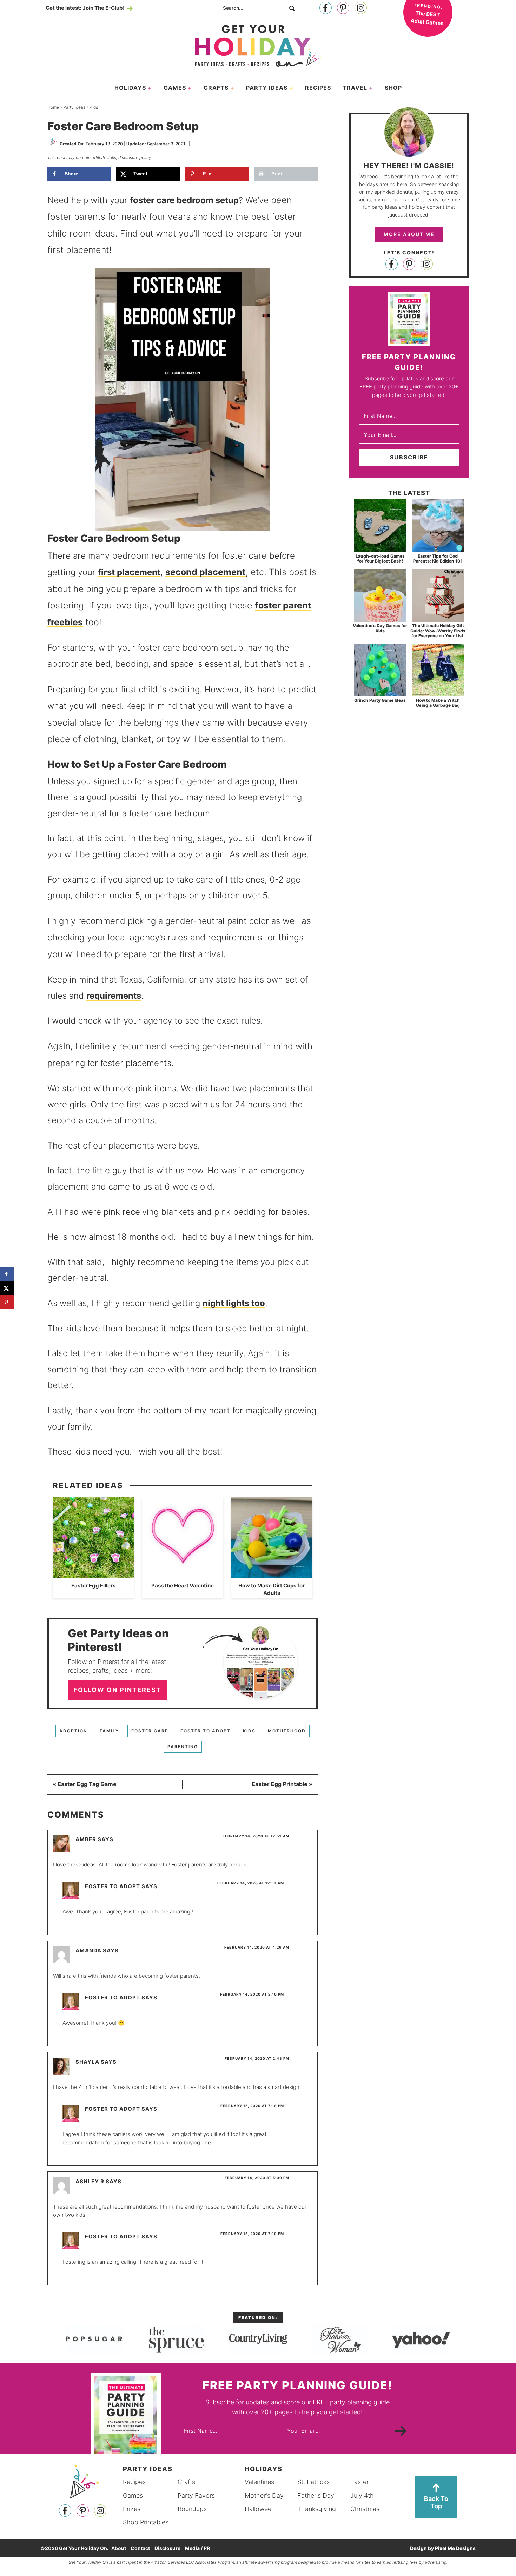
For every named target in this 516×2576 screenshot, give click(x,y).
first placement (129, 572)
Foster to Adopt (206, 1731)
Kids (249, 1731)
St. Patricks (313, 2482)
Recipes (134, 2482)
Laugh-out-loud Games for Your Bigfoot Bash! (380, 558)
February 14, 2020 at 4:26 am (257, 1947)
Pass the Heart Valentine (183, 1586)
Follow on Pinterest (117, 1690)
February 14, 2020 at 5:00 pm (257, 2178)
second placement (206, 572)
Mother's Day (264, 2495)
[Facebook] (326, 8)
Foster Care (150, 1731)
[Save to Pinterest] (7, 1302)
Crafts (186, 2482)
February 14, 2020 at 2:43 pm (257, 2058)
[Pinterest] (343, 8)
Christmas (365, 2508)
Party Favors (196, 2495)
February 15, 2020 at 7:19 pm (252, 2234)
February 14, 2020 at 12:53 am (256, 1836)
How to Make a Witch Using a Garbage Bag (438, 703)
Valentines (259, 2482)
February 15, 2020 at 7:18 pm (252, 2106)
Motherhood (287, 1731)
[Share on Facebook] (7, 1274)
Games (133, 2495)
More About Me (409, 234)
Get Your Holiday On (258, 46)
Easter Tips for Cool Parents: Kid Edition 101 (438, 558)
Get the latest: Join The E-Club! (85, 8)
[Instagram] (361, 8)
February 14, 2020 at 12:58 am (251, 1883)
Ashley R (90, 2181)
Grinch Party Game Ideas (380, 700)
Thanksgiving (317, 2508)
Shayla (87, 2062)
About (119, 2548)
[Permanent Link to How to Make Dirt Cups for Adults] (272, 1575)
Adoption (73, 1731)
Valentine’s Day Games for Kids (380, 628)
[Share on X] (7, 1288)
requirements (114, 996)
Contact (140, 2548)
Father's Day (316, 2495)
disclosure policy (135, 157)
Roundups (192, 2508)
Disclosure (167, 2548)
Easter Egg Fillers (93, 1586)
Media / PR (197, 2548)
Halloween (260, 2508)
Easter (359, 2482)
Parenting (183, 1747)
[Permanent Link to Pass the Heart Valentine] (183, 1575)
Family (109, 1731)
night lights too (234, 1303)
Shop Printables (146, 2522)
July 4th (362, 2495)
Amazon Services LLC (173, 2562)
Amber (86, 1839)
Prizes (132, 2508)
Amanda (88, 1951)
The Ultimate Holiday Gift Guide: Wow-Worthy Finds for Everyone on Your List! (438, 631)
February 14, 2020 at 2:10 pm (252, 1994)
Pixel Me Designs (455, 2548)
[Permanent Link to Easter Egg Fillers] (93, 1575)
